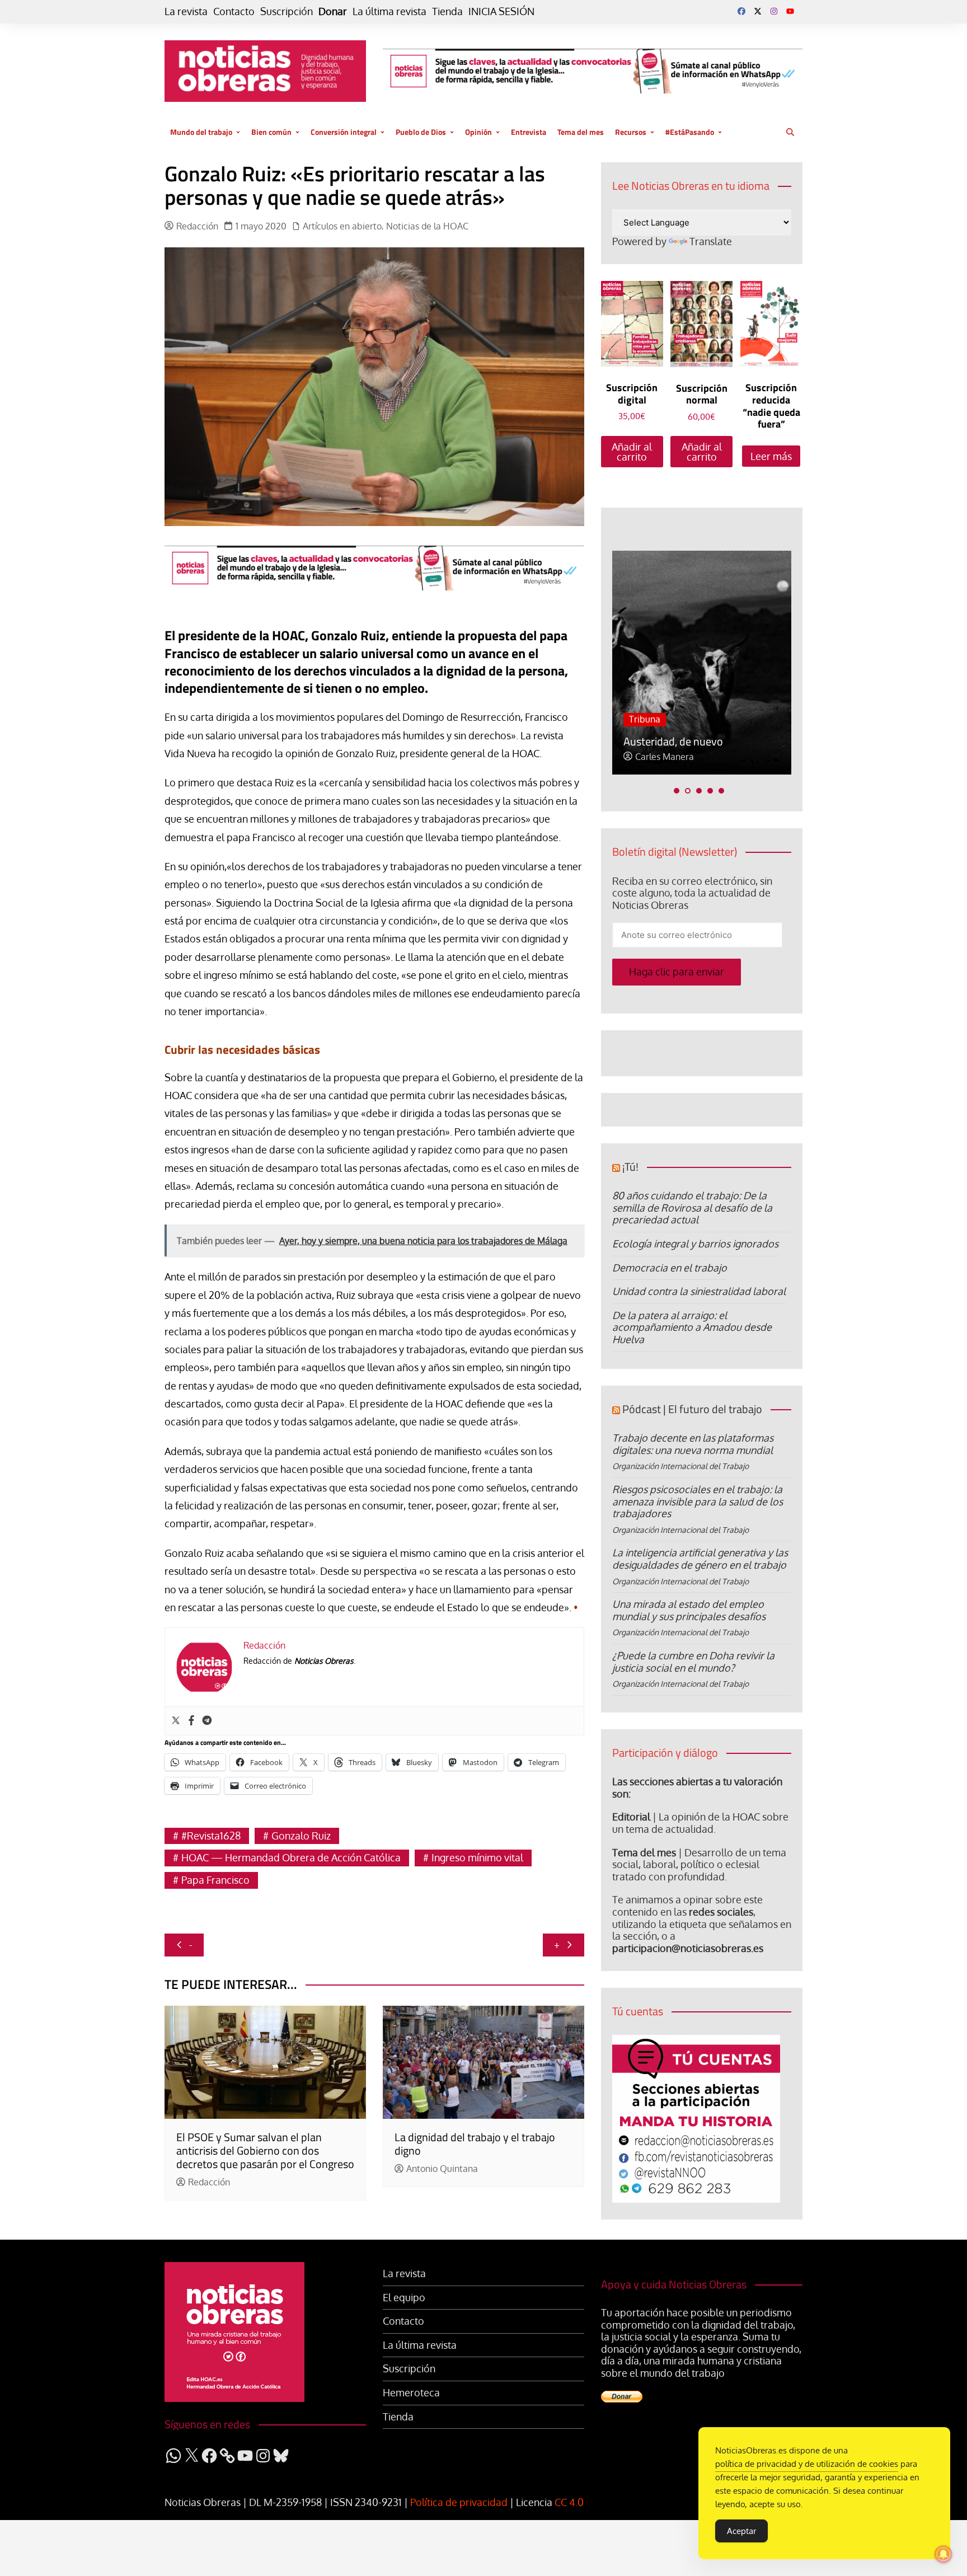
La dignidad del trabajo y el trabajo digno (475, 2144)
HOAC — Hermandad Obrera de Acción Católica (291, 1857)
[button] (677, 791)
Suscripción (287, 11)
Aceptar (741, 2531)
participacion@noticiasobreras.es (688, 1948)
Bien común (271, 132)
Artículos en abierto (342, 226)
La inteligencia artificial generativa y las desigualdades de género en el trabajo (700, 1559)
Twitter (758, 11)
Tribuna (627, 719)
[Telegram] (207, 1721)
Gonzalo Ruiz (301, 1836)
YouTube (790, 11)
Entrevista (529, 132)
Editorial (631, 1817)
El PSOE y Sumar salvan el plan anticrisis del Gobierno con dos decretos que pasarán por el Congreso (265, 2150)
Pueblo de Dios (421, 132)
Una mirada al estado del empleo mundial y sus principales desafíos (689, 1610)
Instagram (774, 11)
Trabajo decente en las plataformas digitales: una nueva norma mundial (693, 1444)
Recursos (631, 132)
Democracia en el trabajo (670, 1268)
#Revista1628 (211, 1836)
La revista (186, 11)
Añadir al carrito (632, 452)
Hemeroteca (411, 2393)
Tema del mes (581, 132)
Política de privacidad (459, 2502)
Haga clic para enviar (677, 972)
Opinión (478, 132)
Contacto (234, 11)
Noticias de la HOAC (427, 226)
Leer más (771, 456)
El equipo (404, 2298)
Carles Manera (646, 757)
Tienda (447, 11)
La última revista (389, 11)
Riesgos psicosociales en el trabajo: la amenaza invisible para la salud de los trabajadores (698, 1501)
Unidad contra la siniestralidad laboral (699, 1291)
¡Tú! (630, 1167)
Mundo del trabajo (201, 132)
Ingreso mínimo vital (477, 1857)
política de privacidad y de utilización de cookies (807, 2464)
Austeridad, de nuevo (655, 741)
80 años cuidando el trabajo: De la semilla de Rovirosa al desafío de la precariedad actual (692, 1207)
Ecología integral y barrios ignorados (695, 1244)
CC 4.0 (569, 2502)
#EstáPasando (690, 132)
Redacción (197, 226)
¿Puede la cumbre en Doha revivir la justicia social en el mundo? (693, 1662)
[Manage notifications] (943, 2554)
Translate (711, 241)
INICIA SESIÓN (501, 11)
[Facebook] (191, 1721)
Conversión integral (344, 132)
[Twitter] (176, 1721)
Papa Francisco (215, 1880)
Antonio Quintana (442, 2169)
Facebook (741, 11)
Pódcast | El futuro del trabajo (692, 1409)
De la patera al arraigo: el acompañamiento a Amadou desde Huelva (692, 1327)
